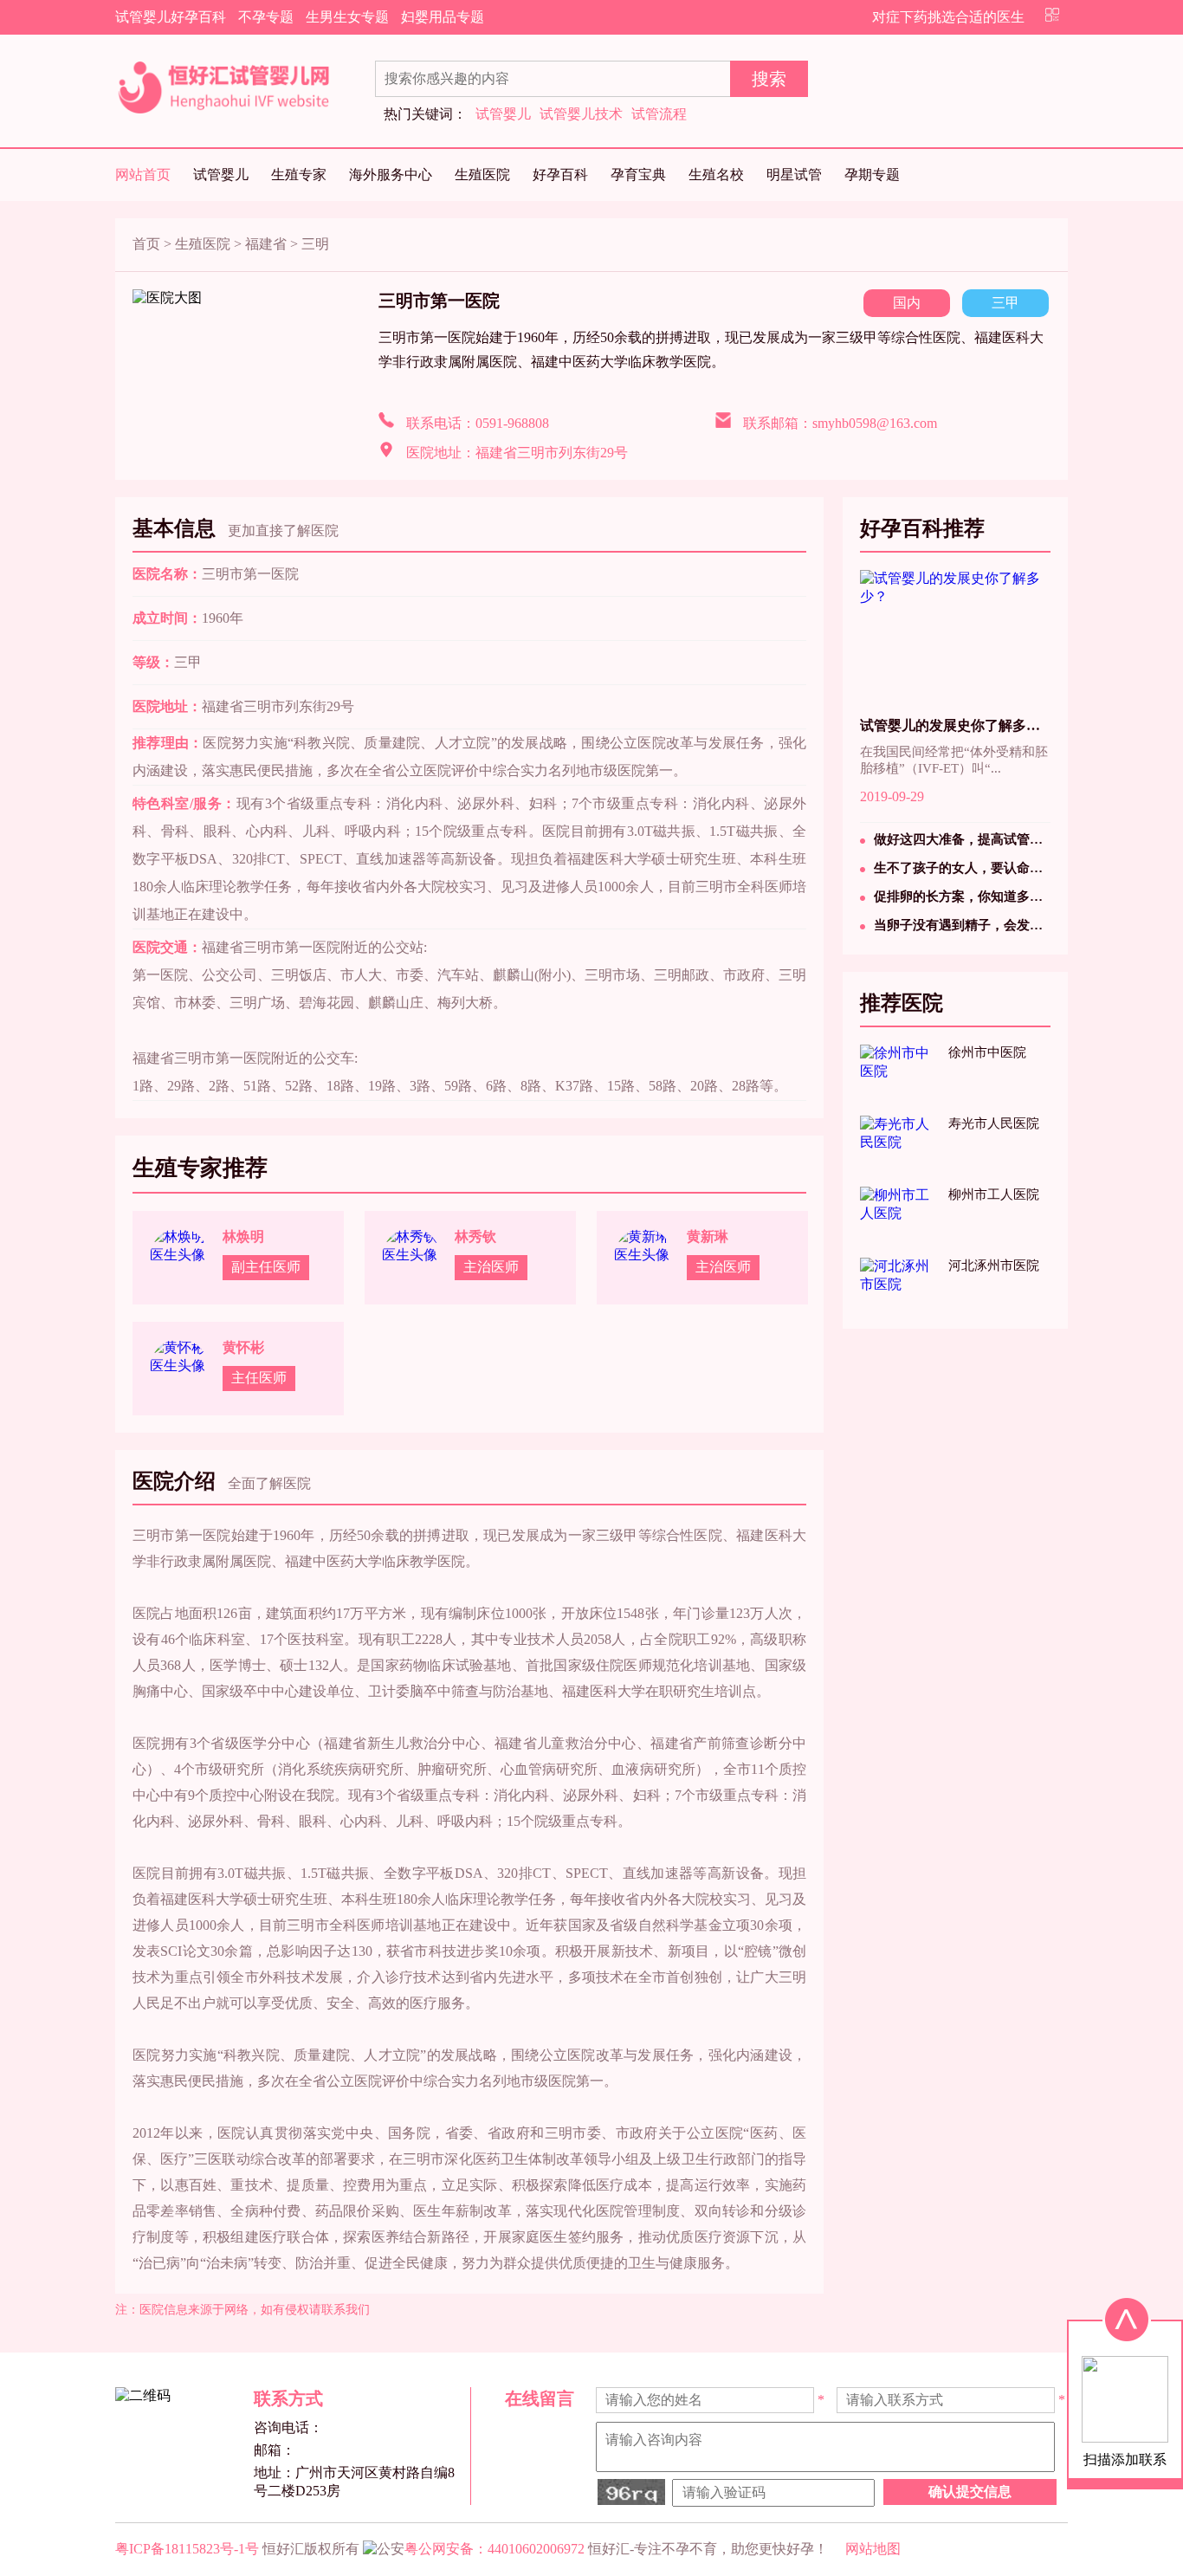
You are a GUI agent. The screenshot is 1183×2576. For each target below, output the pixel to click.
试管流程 (659, 114)
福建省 (266, 244)
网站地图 (873, 2549)
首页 (146, 244)
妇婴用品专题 (443, 17)
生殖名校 (716, 175)
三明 (315, 244)
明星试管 (794, 175)
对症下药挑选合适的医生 (948, 17)
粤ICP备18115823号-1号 (187, 2549)
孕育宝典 (638, 175)
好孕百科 (560, 175)
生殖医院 (482, 175)
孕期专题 (872, 175)
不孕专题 (266, 17)
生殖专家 (299, 175)
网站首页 (143, 175)
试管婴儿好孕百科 (171, 17)
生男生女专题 (347, 17)
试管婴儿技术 (581, 114)
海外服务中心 (391, 175)
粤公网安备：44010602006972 (495, 2549)
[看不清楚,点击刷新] (631, 2492)
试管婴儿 (503, 114)
